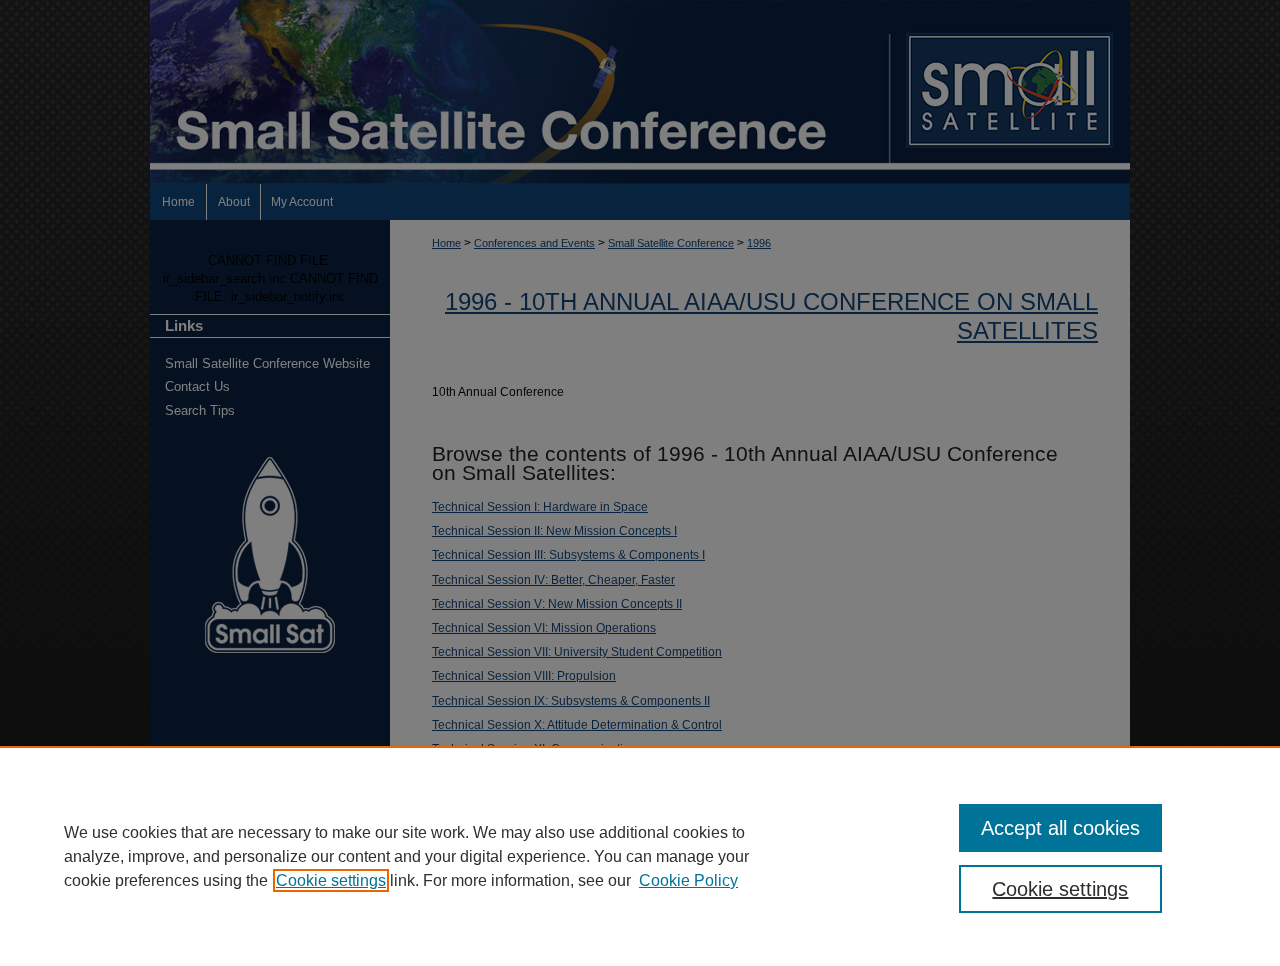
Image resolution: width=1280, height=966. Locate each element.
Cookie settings (331, 880)
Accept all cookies (1060, 828)
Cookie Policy (688, 880)
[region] (640, 856)
